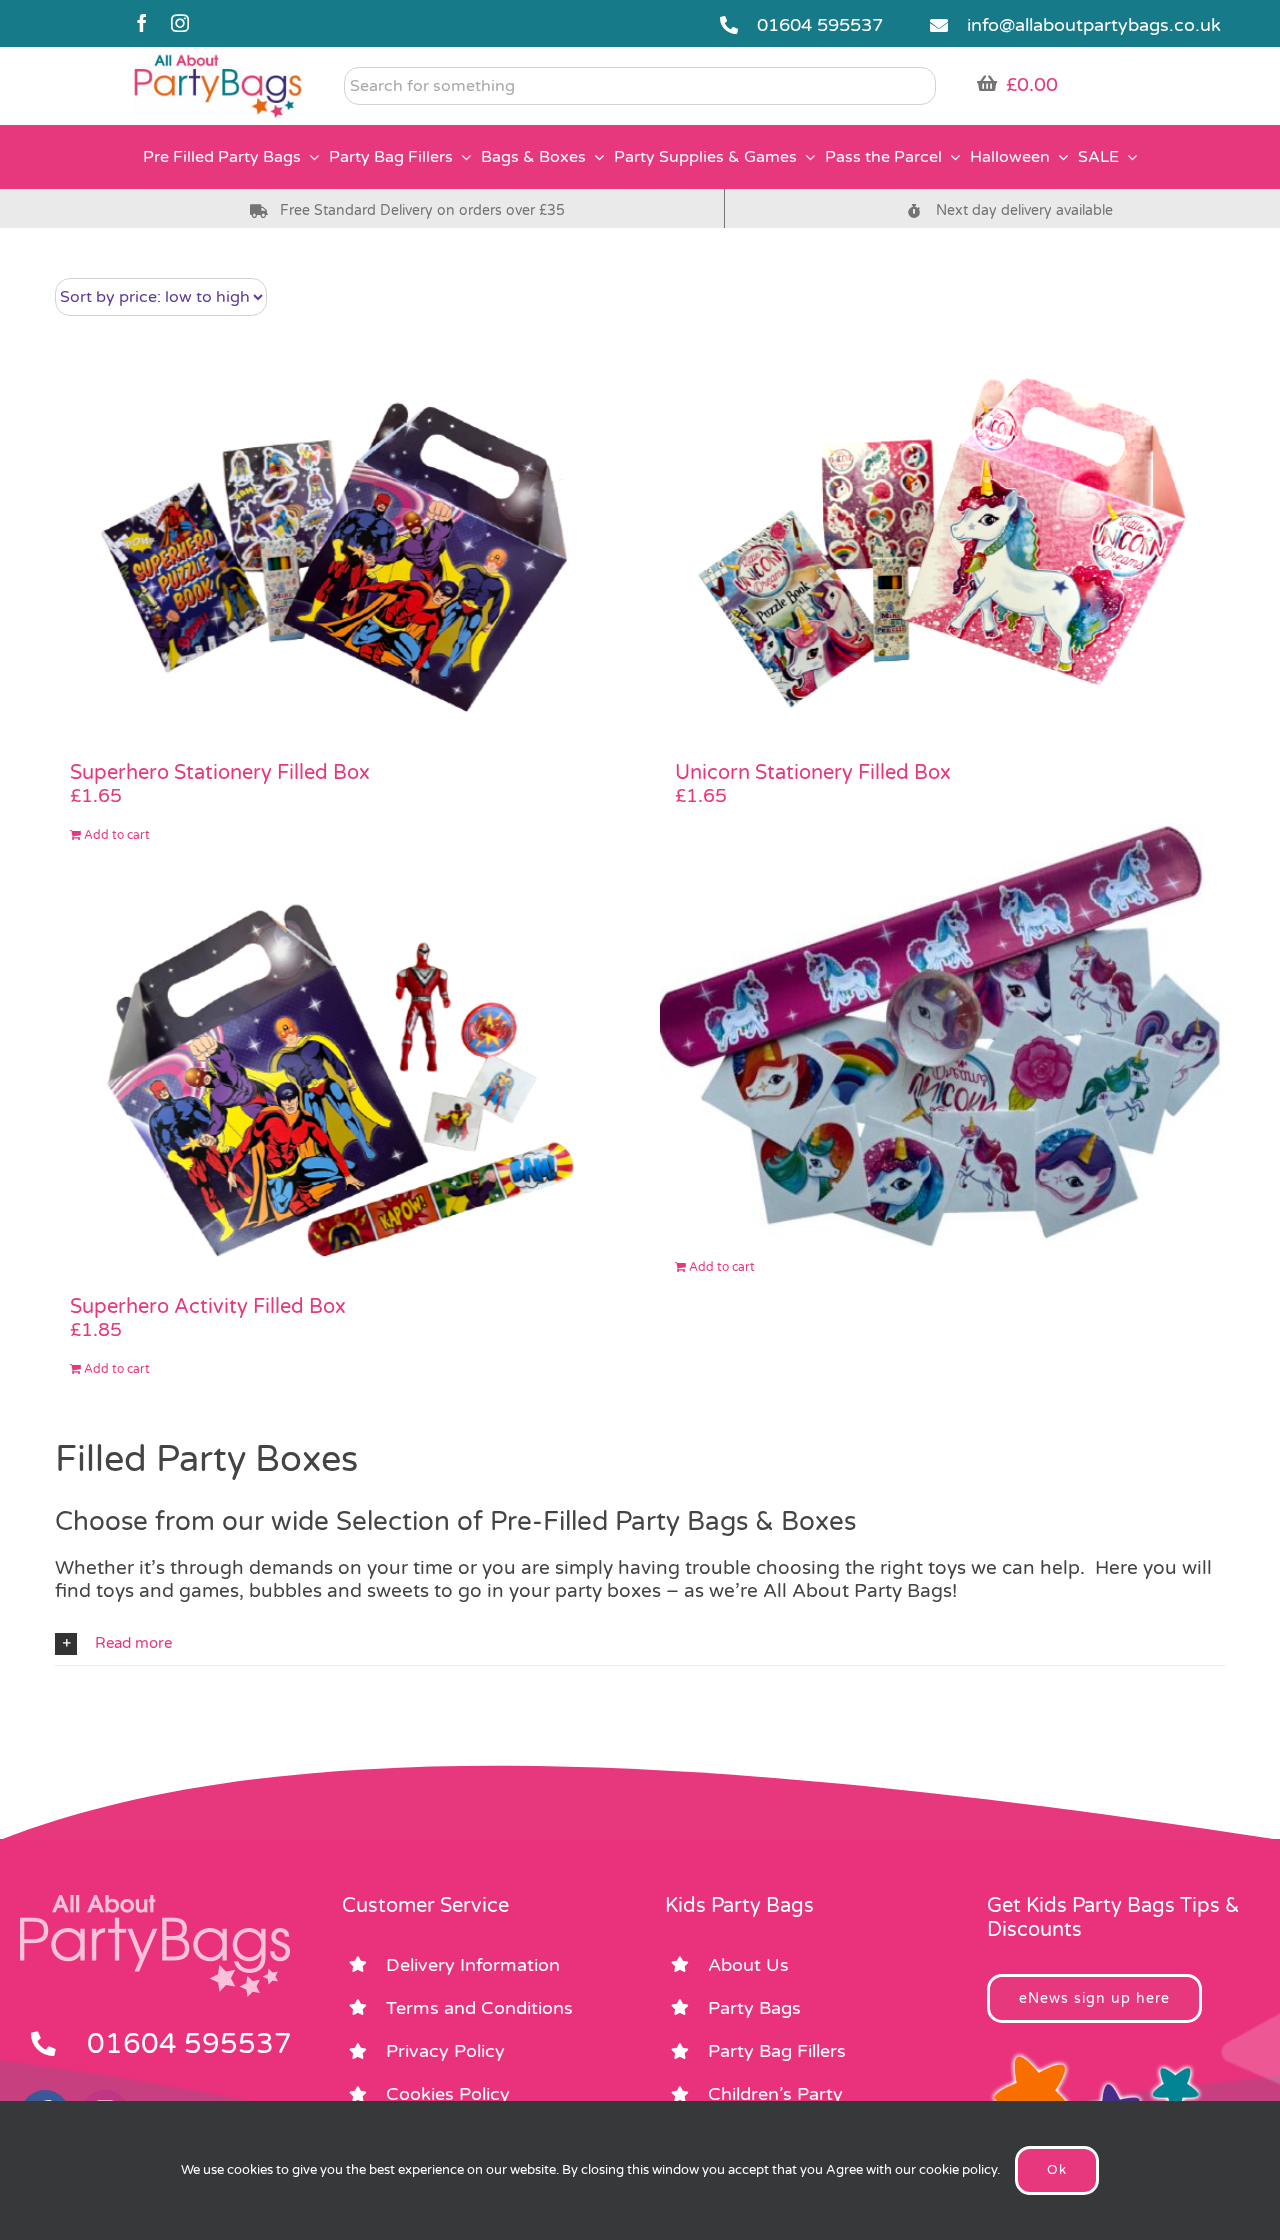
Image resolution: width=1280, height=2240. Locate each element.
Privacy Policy (445, 2051)
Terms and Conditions (479, 2008)
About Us (748, 1965)
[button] (640, 1643)
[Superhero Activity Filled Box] (337, 1087)
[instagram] (180, 23)
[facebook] (142, 23)
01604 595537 (820, 25)
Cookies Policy (448, 2094)
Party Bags (754, 2008)
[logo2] (218, 61)
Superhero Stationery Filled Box (220, 773)
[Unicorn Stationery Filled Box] (942, 554)
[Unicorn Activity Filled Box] (942, 1035)
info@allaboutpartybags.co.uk (1094, 25)
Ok (1057, 2170)
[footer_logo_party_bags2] (155, 1903)
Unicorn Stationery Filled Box (813, 773)
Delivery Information (473, 1965)
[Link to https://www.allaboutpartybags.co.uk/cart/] (987, 83)
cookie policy (958, 2170)
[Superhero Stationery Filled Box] (337, 554)
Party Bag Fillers (777, 2051)
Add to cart (117, 835)
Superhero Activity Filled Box (208, 1307)
